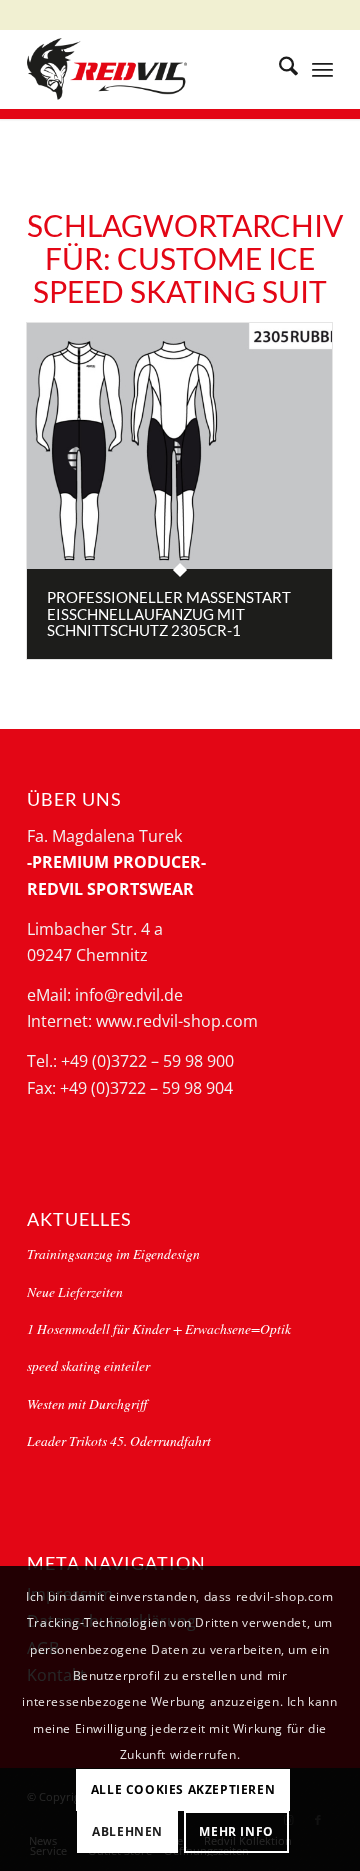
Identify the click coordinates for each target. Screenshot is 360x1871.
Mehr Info (236, 1831)
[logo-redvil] (149, 69)
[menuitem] (278, 69)
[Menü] (322, 69)
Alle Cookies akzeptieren (183, 1789)
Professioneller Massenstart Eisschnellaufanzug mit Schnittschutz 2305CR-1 (169, 613)
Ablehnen (127, 1831)
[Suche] (278, 69)
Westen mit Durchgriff (87, 1403)
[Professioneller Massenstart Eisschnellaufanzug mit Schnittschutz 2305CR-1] (179, 446)
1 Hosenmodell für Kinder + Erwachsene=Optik (159, 1328)
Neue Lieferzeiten (75, 1291)
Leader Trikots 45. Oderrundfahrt (119, 1440)
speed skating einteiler (88, 1365)
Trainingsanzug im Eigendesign (113, 1253)
